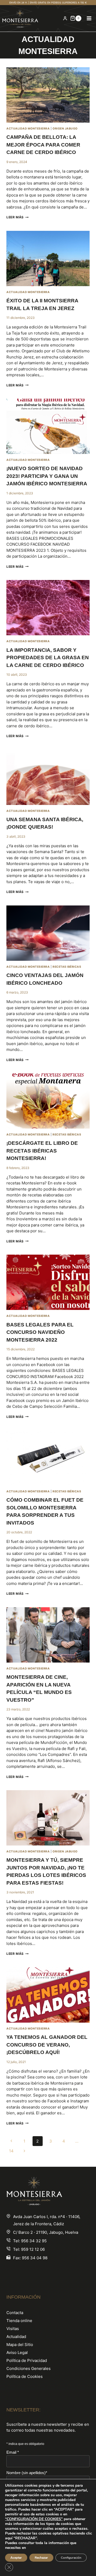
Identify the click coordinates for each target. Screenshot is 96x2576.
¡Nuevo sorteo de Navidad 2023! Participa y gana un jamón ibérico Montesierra (47, 476)
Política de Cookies (25, 2376)
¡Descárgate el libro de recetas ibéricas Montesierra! (42, 1151)
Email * (13, 2452)
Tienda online (19, 2321)
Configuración (71, 2558)
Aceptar (16, 2558)
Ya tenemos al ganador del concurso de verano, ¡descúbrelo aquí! (47, 2045)
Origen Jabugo (65, 129)
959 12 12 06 (33, 2249)
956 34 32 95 (34, 2241)
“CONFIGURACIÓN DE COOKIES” (34, 2519)
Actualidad (16, 2337)
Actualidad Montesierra (28, 129)
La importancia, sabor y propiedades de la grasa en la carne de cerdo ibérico (48, 658)
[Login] (65, 18)
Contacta (15, 2313)
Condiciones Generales (29, 2368)
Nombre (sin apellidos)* (27, 2473)
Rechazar (41, 2558)
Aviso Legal (17, 2352)
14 (11, 2151)
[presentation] (48, 95)
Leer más (17, 217)
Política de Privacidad (27, 2360)
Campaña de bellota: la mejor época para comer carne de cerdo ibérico (43, 145)
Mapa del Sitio (20, 2345)
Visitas (13, 2329)
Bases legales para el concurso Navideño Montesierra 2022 (40, 1332)
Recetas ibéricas (67, 967)
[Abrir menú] (89, 18)
